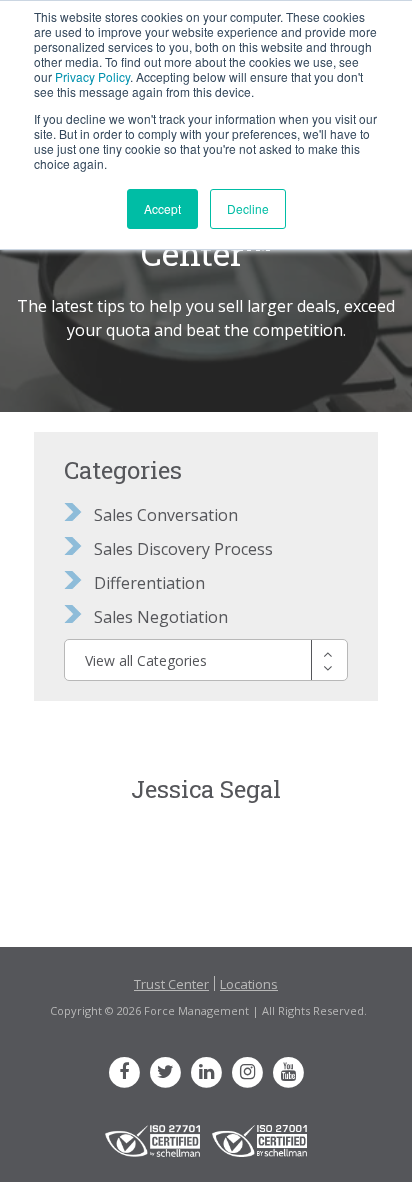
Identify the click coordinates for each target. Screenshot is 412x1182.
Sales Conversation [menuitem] (166, 515)
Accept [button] (162, 208)
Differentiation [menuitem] (149, 583)
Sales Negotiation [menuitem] (161, 617)
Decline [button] (248, 208)
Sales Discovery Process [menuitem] (183, 549)
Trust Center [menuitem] (171, 984)
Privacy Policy (92, 76)
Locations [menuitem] (249, 984)
